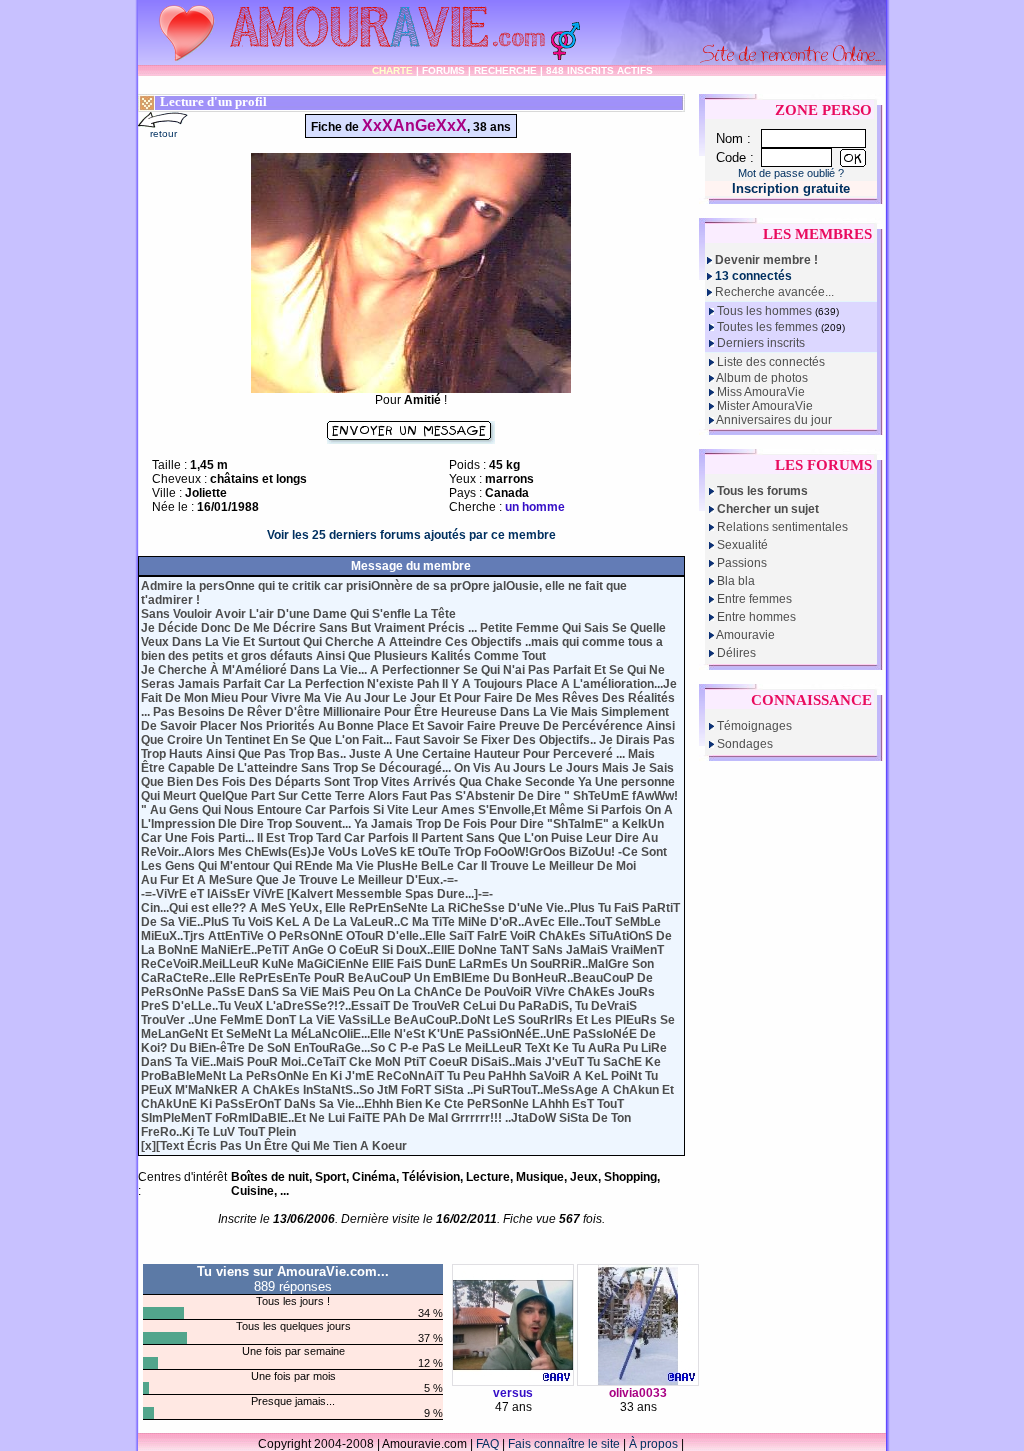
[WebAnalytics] (727, 1444)
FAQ (487, 1444)
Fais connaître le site (564, 1444)
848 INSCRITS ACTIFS (599, 70)
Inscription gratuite (791, 188)
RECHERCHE (505, 70)
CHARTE (392, 70)
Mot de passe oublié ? (791, 173)
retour (163, 133)
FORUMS (443, 70)
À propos (653, 1444)
